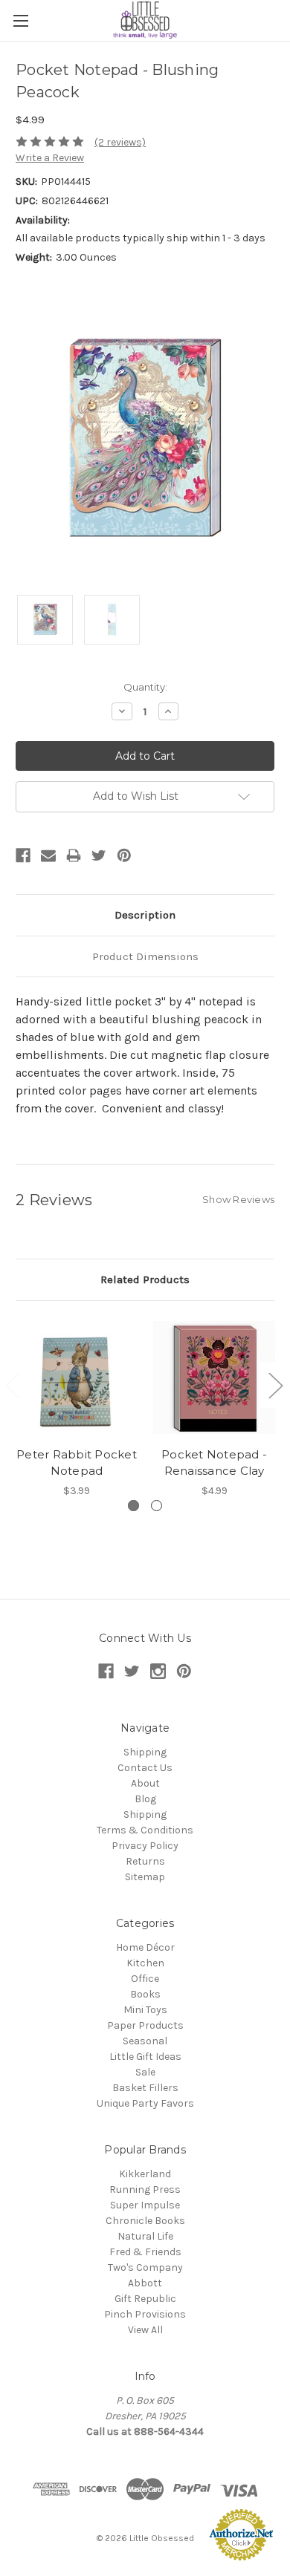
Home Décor (145, 1947)
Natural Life (145, 2236)
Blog (145, 1799)
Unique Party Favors (145, 2103)
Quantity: (145, 687)
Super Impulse (145, 2205)
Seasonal (145, 2041)
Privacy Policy (145, 1846)
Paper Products (145, 2025)
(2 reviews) (120, 142)
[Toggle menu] (20, 20)
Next (275, 1385)
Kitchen (145, 1963)
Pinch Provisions (145, 2314)
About (145, 1783)
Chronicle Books (145, 2221)
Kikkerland (145, 2174)
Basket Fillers (145, 2088)
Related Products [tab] (145, 1279)
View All (145, 2330)
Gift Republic (145, 2299)
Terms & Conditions (145, 1830)
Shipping (145, 1752)
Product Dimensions (145, 956)
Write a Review (50, 158)
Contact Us (145, 1768)
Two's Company (145, 2267)
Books (145, 1994)
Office (145, 1979)
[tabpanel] (77, 1408)
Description (145, 915)
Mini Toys (145, 2010)
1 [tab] (133, 1506)
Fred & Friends (145, 2252)
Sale (145, 2072)
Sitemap (145, 1877)
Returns (145, 1861)
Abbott (145, 2283)
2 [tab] (157, 1506)
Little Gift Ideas (145, 2057)
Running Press (145, 2189)
